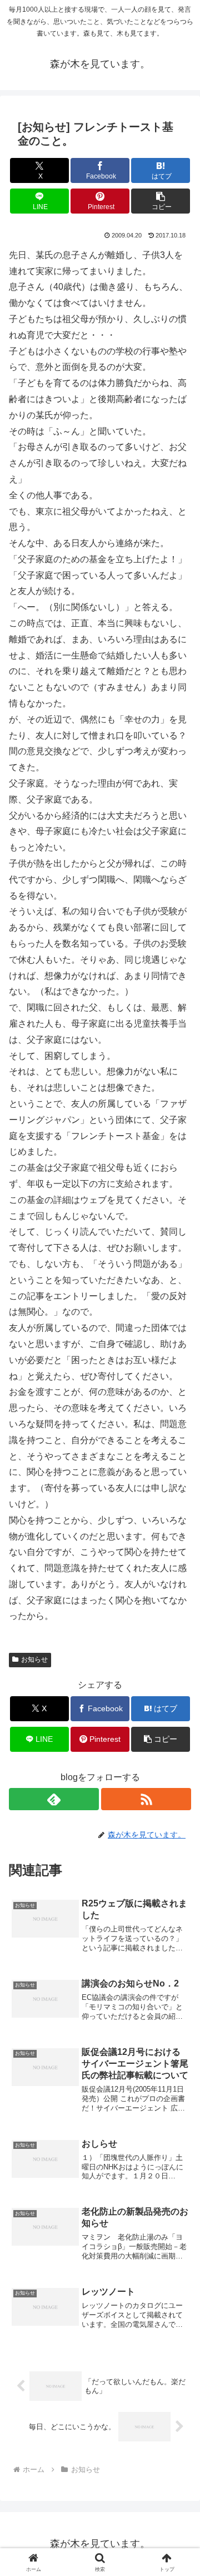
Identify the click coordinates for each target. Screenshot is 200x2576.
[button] (161, 201)
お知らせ (34, 1659)
